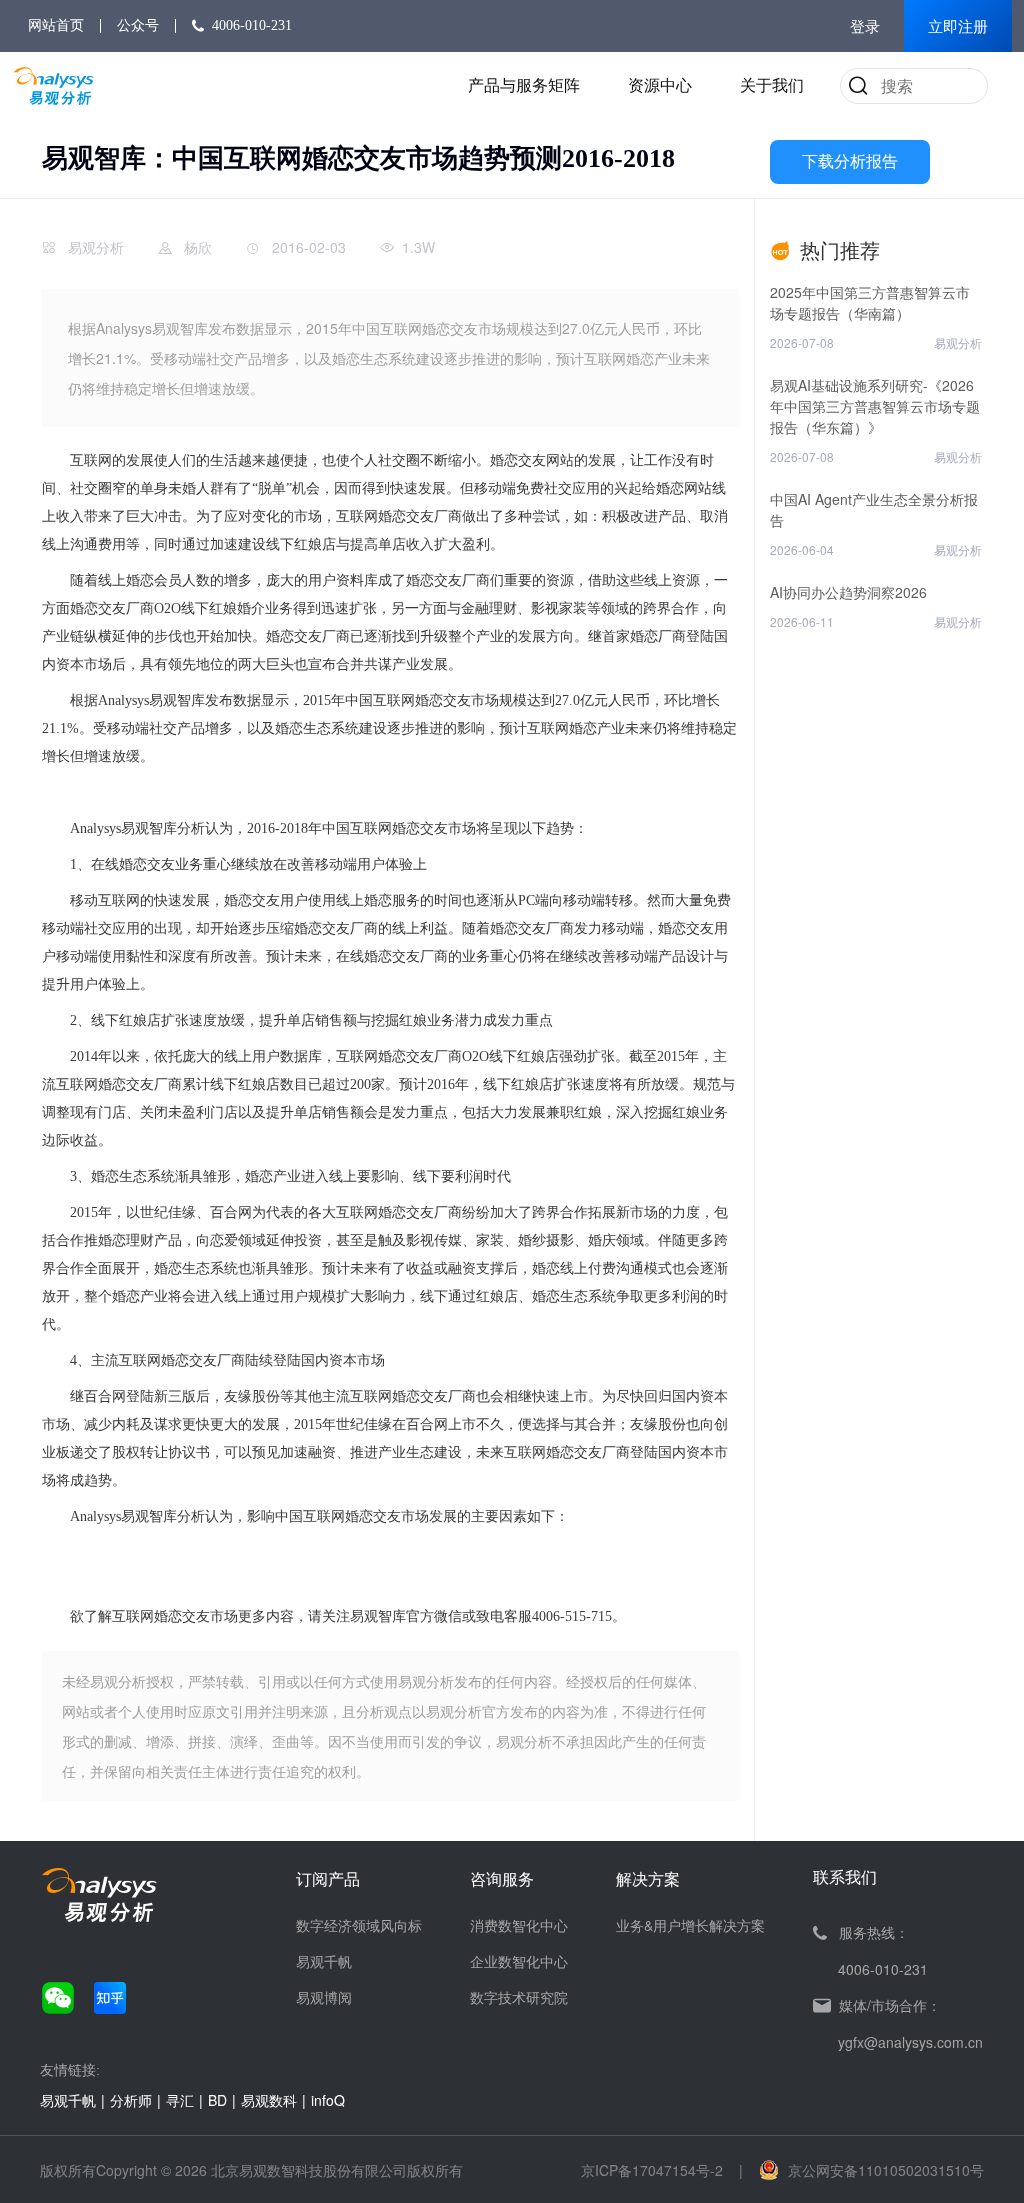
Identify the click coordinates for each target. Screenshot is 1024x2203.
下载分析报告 (850, 161)
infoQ (328, 2100)
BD (217, 2100)
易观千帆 (324, 1961)
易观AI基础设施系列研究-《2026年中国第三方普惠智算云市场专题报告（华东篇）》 (875, 406)
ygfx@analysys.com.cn (910, 2042)
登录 (865, 27)
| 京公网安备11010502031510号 (861, 2170)
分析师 (131, 2100)
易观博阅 (324, 1997)
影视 (545, 608)
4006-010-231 (252, 25)
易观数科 (269, 2100)
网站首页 (56, 25)
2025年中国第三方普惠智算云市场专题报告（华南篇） (870, 302)
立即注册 (958, 27)
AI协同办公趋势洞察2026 (848, 592)
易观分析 (96, 247)
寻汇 (180, 2100)
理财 (503, 608)
